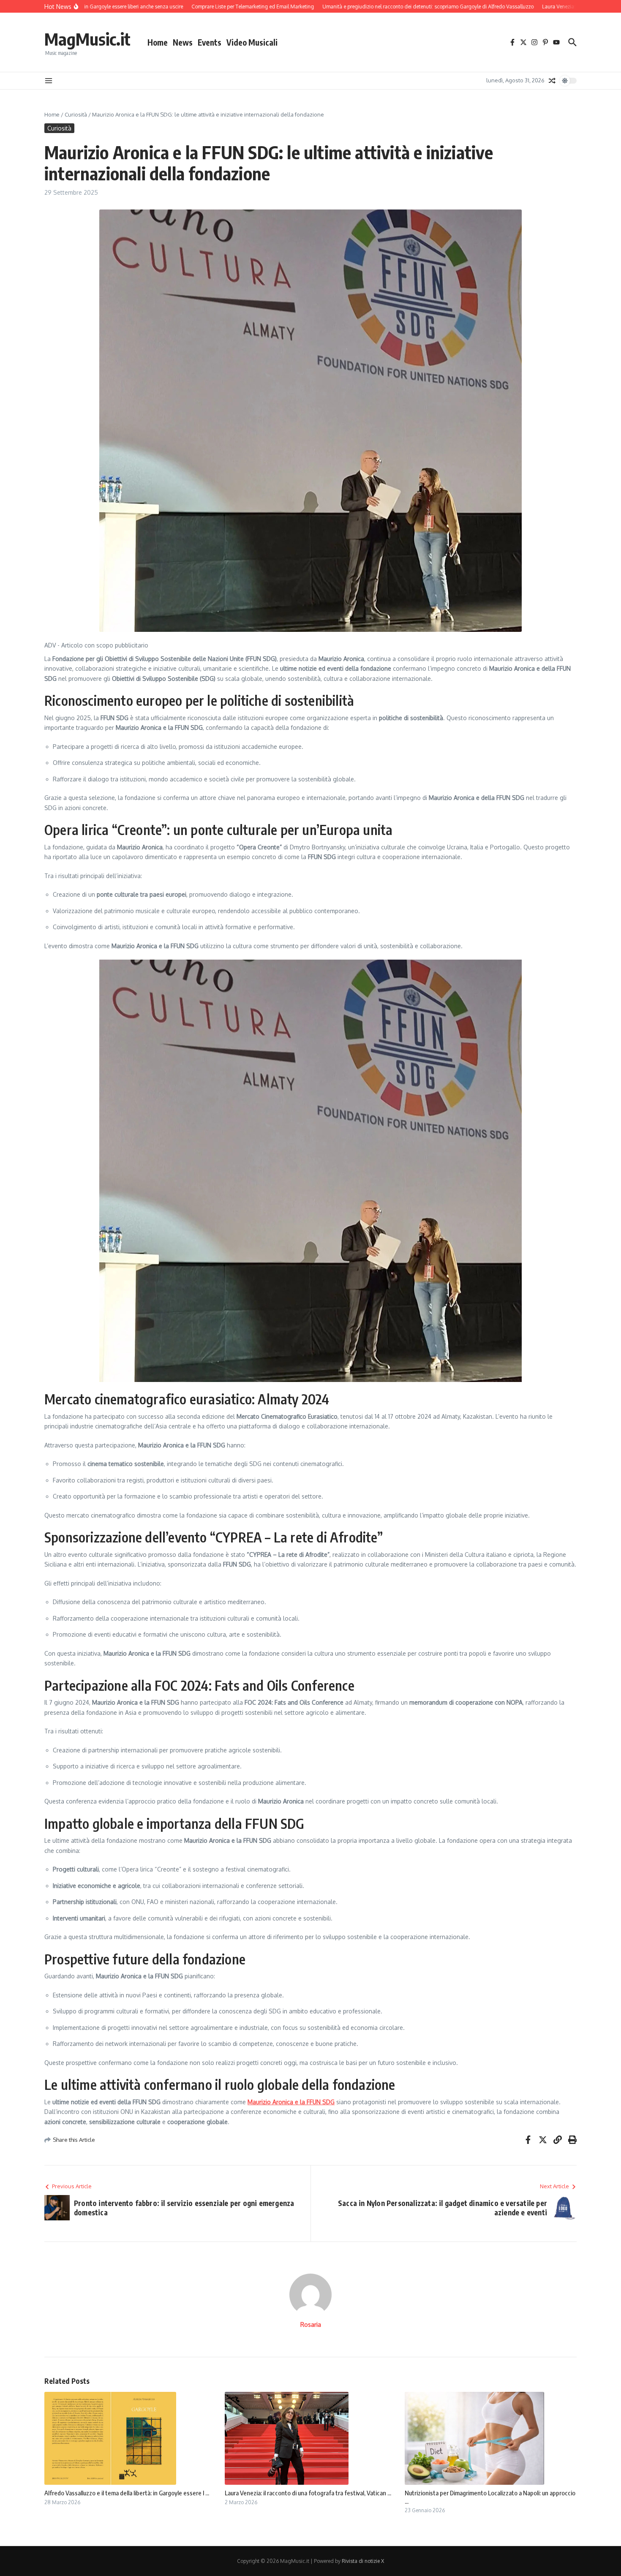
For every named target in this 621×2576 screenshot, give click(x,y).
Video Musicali (252, 42)
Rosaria (311, 2324)
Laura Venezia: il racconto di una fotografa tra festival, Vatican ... (308, 2493)
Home (158, 42)
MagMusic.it (87, 39)
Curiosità (76, 114)
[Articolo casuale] (552, 81)
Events (210, 42)
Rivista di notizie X (363, 2561)
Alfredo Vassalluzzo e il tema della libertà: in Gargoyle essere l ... (127, 2493)
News (183, 42)
